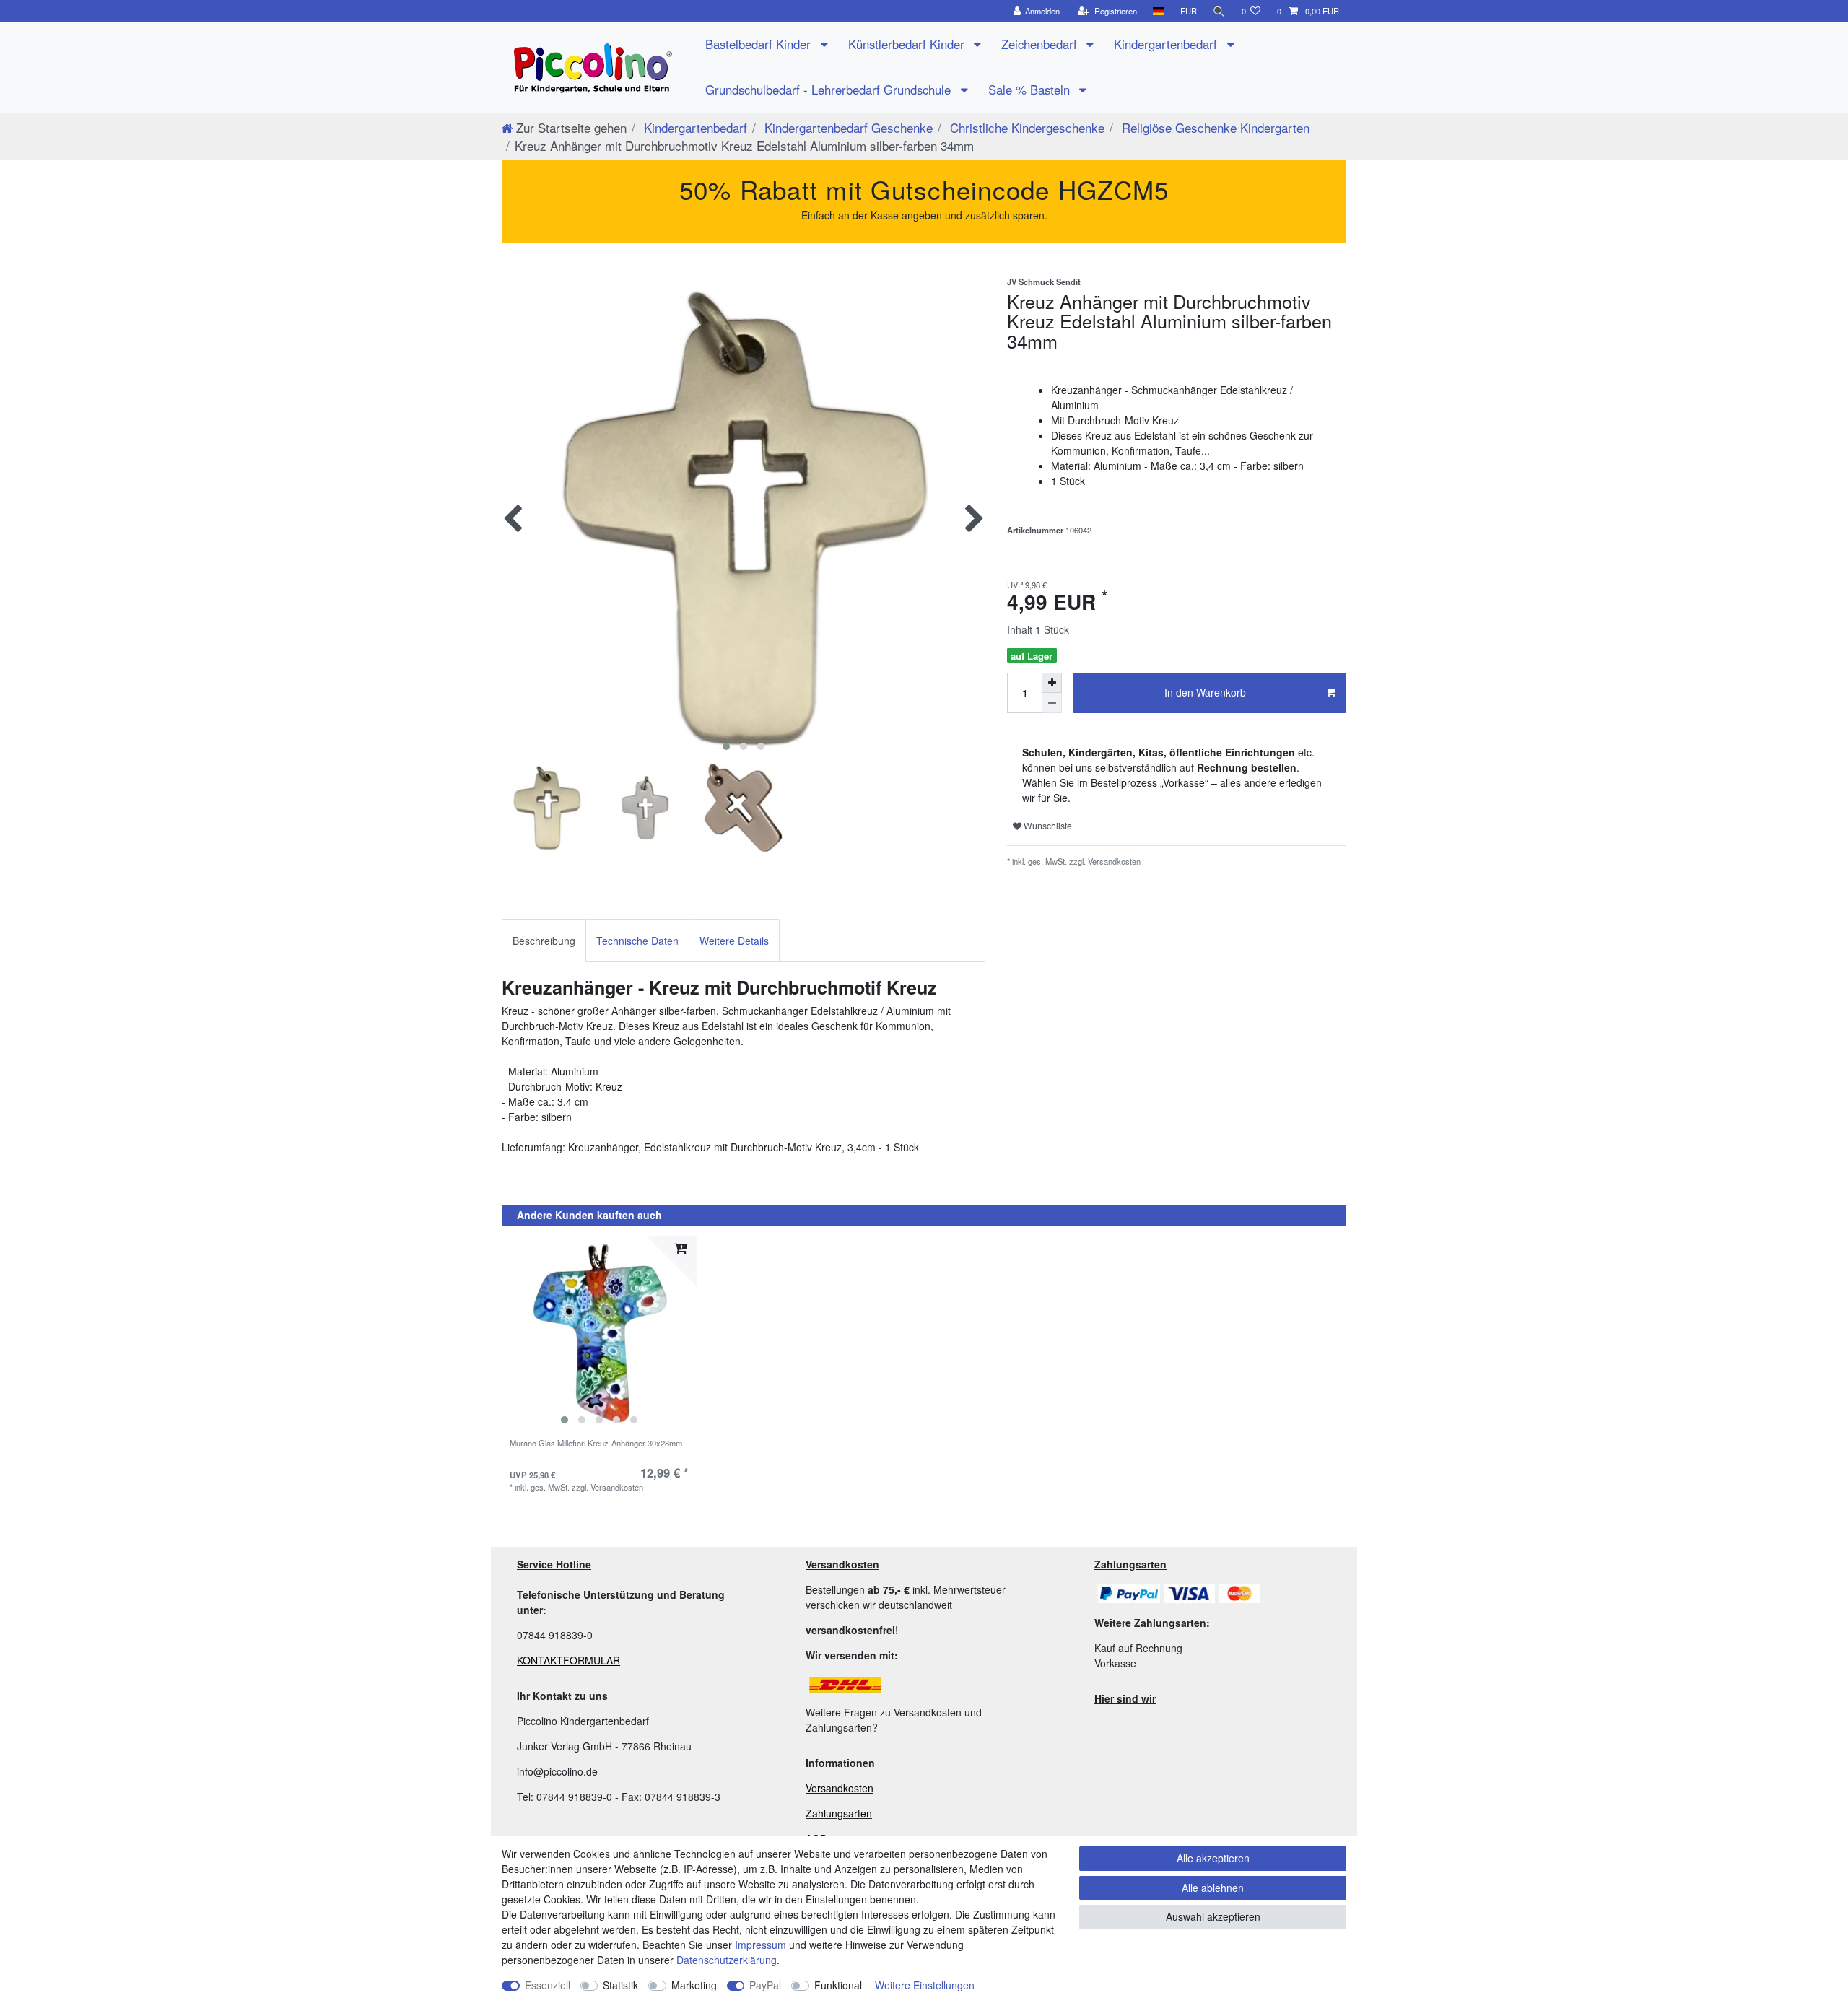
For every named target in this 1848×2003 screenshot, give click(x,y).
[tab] (544, 940)
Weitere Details (734, 941)
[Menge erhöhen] (1052, 683)
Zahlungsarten (839, 1813)
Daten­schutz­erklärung (727, 1960)
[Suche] (1219, 11)
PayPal (765, 1985)
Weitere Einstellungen (925, 1985)
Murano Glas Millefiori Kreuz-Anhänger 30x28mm (596, 1444)
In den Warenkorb (1205, 692)
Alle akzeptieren (1213, 1858)
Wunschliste (1047, 825)
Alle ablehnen (1213, 1888)
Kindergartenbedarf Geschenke (847, 127)
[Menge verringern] (1052, 703)
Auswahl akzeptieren (1213, 1916)
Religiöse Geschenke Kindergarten (1214, 127)
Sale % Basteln (1031, 90)
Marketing (694, 1985)
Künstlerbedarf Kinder (908, 44)
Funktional (838, 1985)
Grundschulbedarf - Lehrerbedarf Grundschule (830, 90)
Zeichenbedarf (1041, 44)
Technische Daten (637, 941)
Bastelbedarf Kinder (760, 44)
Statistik (620, 1985)
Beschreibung (544, 941)
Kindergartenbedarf (1167, 44)
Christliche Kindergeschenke (1025, 127)
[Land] (1158, 11)
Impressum (760, 1945)
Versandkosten (840, 1788)
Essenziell (548, 1985)
